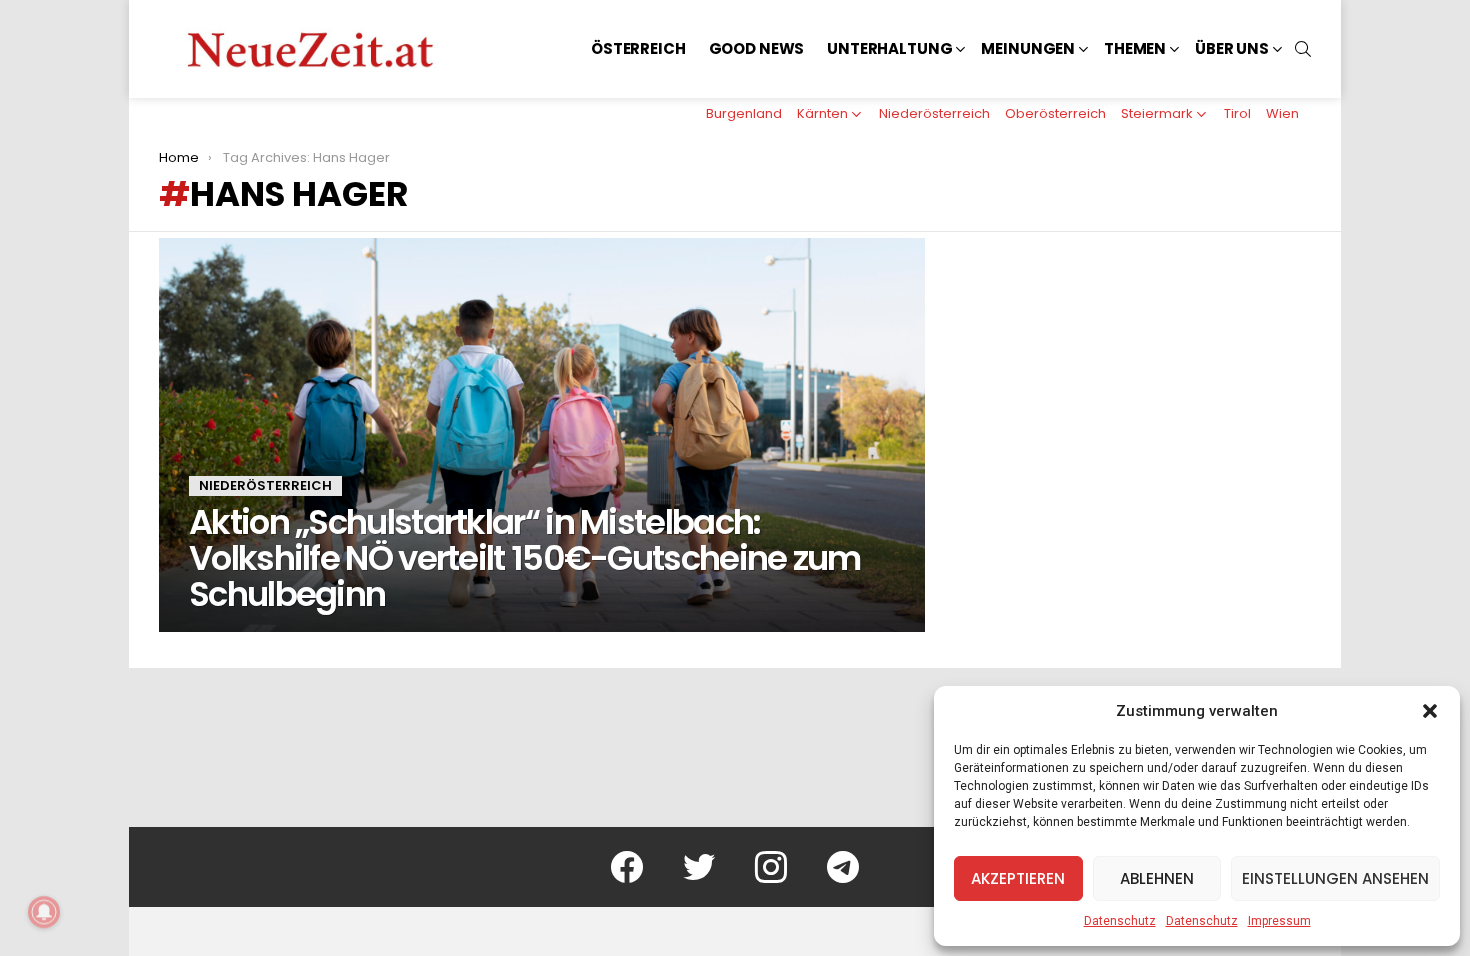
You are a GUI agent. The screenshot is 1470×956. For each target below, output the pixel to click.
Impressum (1279, 921)
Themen (1135, 48)
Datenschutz (1120, 921)
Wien (1282, 113)
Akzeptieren (1018, 878)
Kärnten (822, 113)
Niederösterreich (934, 113)
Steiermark (1157, 113)
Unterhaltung (889, 48)
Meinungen (1028, 48)
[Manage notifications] (44, 912)
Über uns (1232, 48)
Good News (757, 48)
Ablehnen (1157, 878)
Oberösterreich (1055, 113)
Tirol (1237, 113)
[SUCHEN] (1303, 49)
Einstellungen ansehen (1335, 878)
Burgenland (744, 113)
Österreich (638, 48)
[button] (1430, 711)
